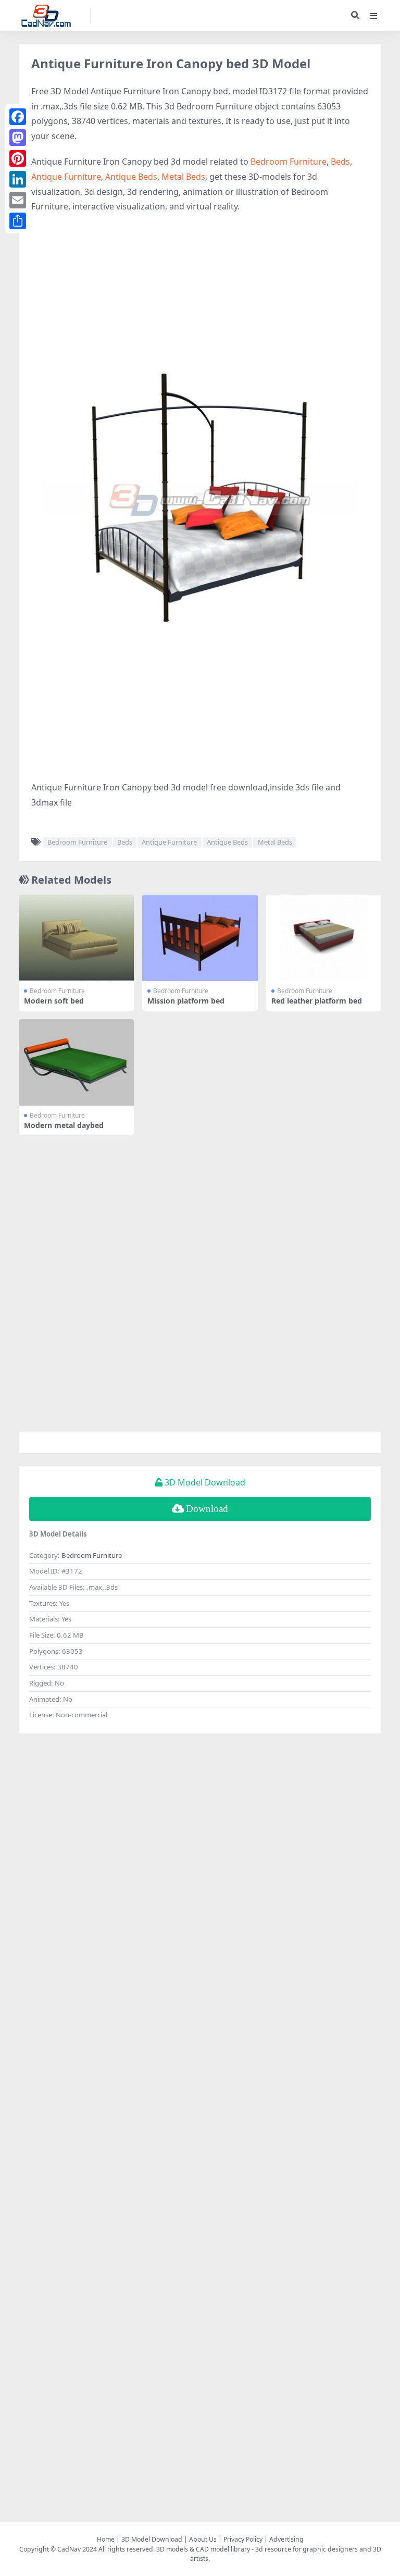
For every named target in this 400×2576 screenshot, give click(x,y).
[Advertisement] (200, 298)
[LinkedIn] (18, 179)
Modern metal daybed (64, 1125)
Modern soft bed (54, 1001)
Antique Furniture (66, 177)
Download (207, 1509)
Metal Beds (183, 177)
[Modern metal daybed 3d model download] (76, 1062)
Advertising (286, 2539)
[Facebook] (18, 117)
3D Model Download (152, 2539)
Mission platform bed (186, 1001)
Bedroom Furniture (289, 162)
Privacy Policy (243, 2539)
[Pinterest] (18, 158)
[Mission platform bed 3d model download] (200, 938)
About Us (203, 2539)
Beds (340, 162)
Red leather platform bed (317, 1001)
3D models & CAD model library (203, 2549)
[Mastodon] (18, 138)
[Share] (18, 221)
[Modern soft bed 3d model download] (76, 938)
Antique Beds (131, 177)
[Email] (18, 200)
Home (106, 2539)
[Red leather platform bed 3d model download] (324, 938)
